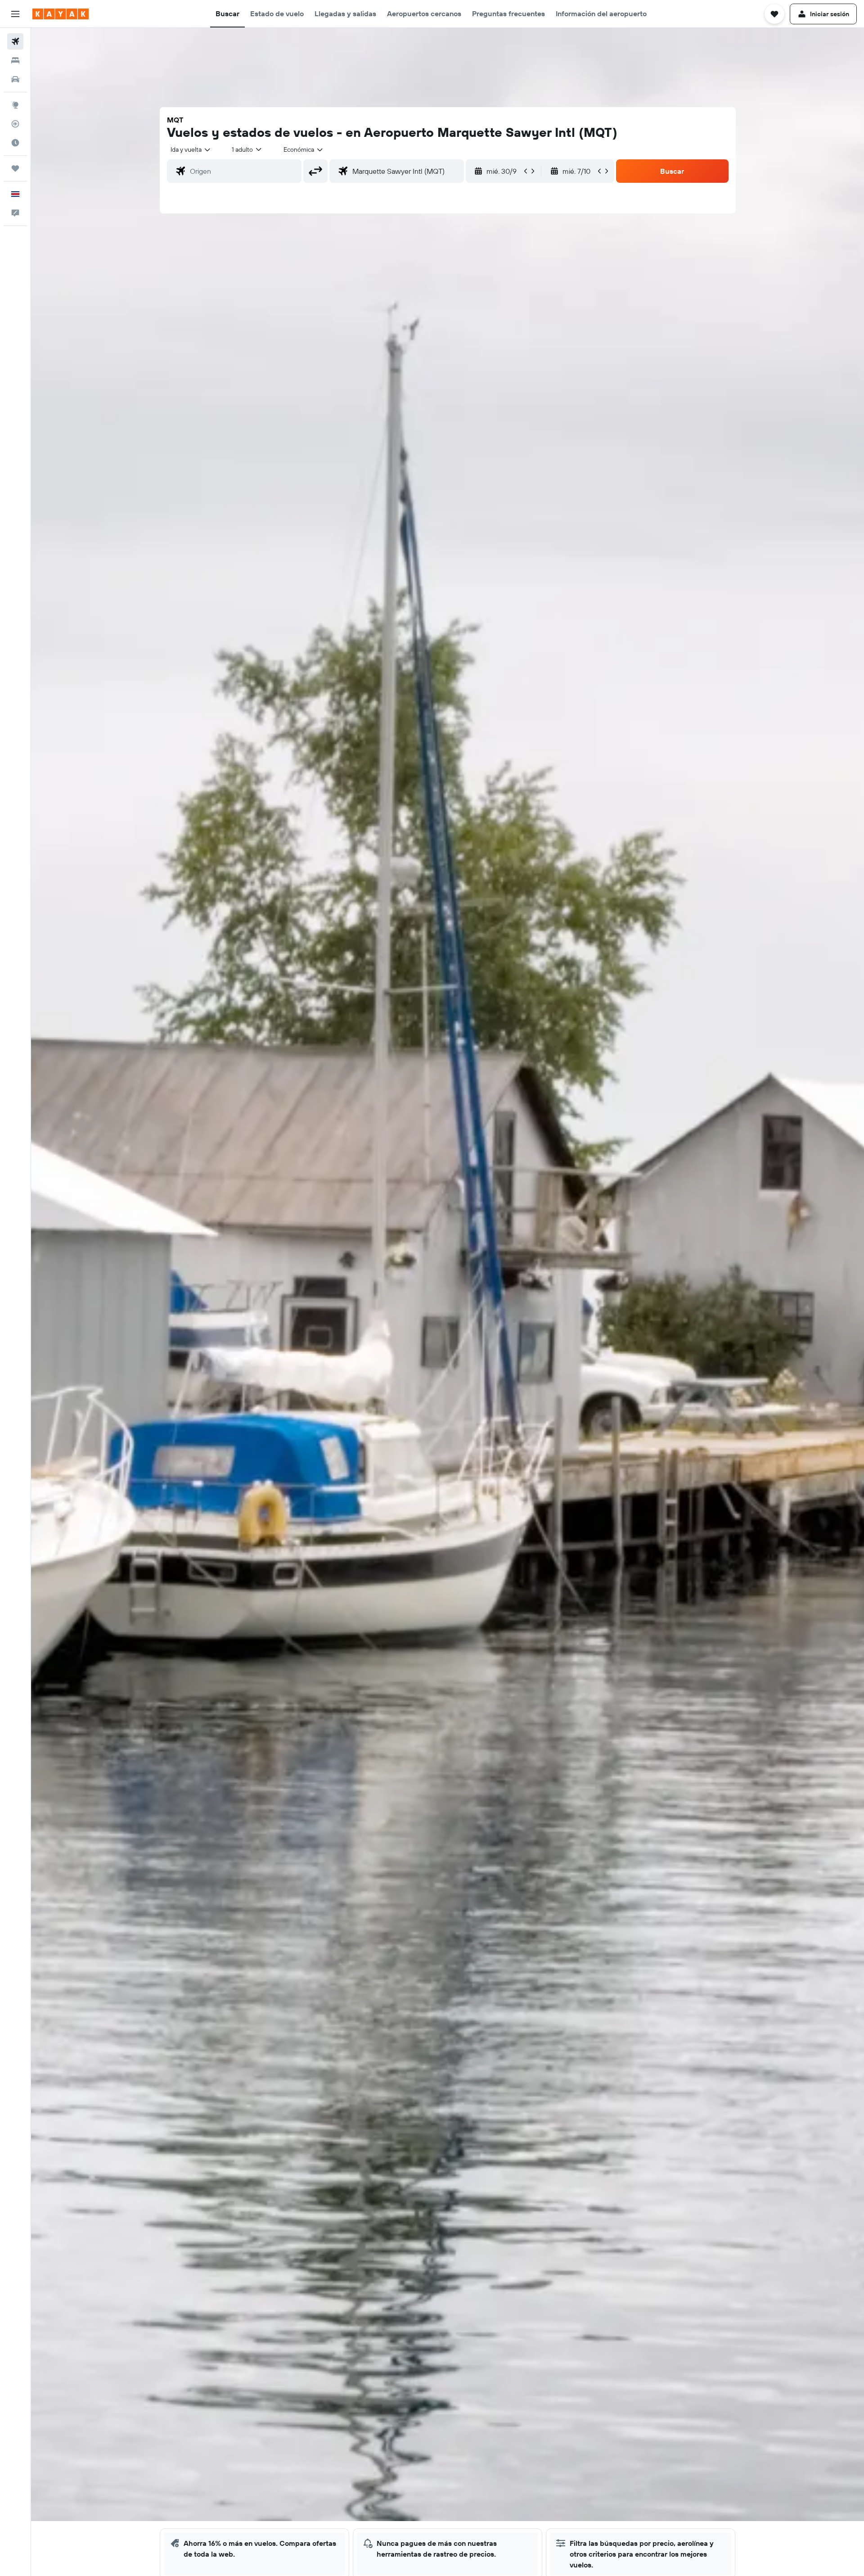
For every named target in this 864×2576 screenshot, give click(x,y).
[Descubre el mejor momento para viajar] (15, 143)
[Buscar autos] (15, 79)
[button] (15, 14)
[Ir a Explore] (15, 105)
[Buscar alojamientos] (15, 60)
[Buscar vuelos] (15, 41)
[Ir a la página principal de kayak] (61, 14)
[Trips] (15, 168)
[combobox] (191, 149)
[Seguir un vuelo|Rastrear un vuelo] (15, 124)
